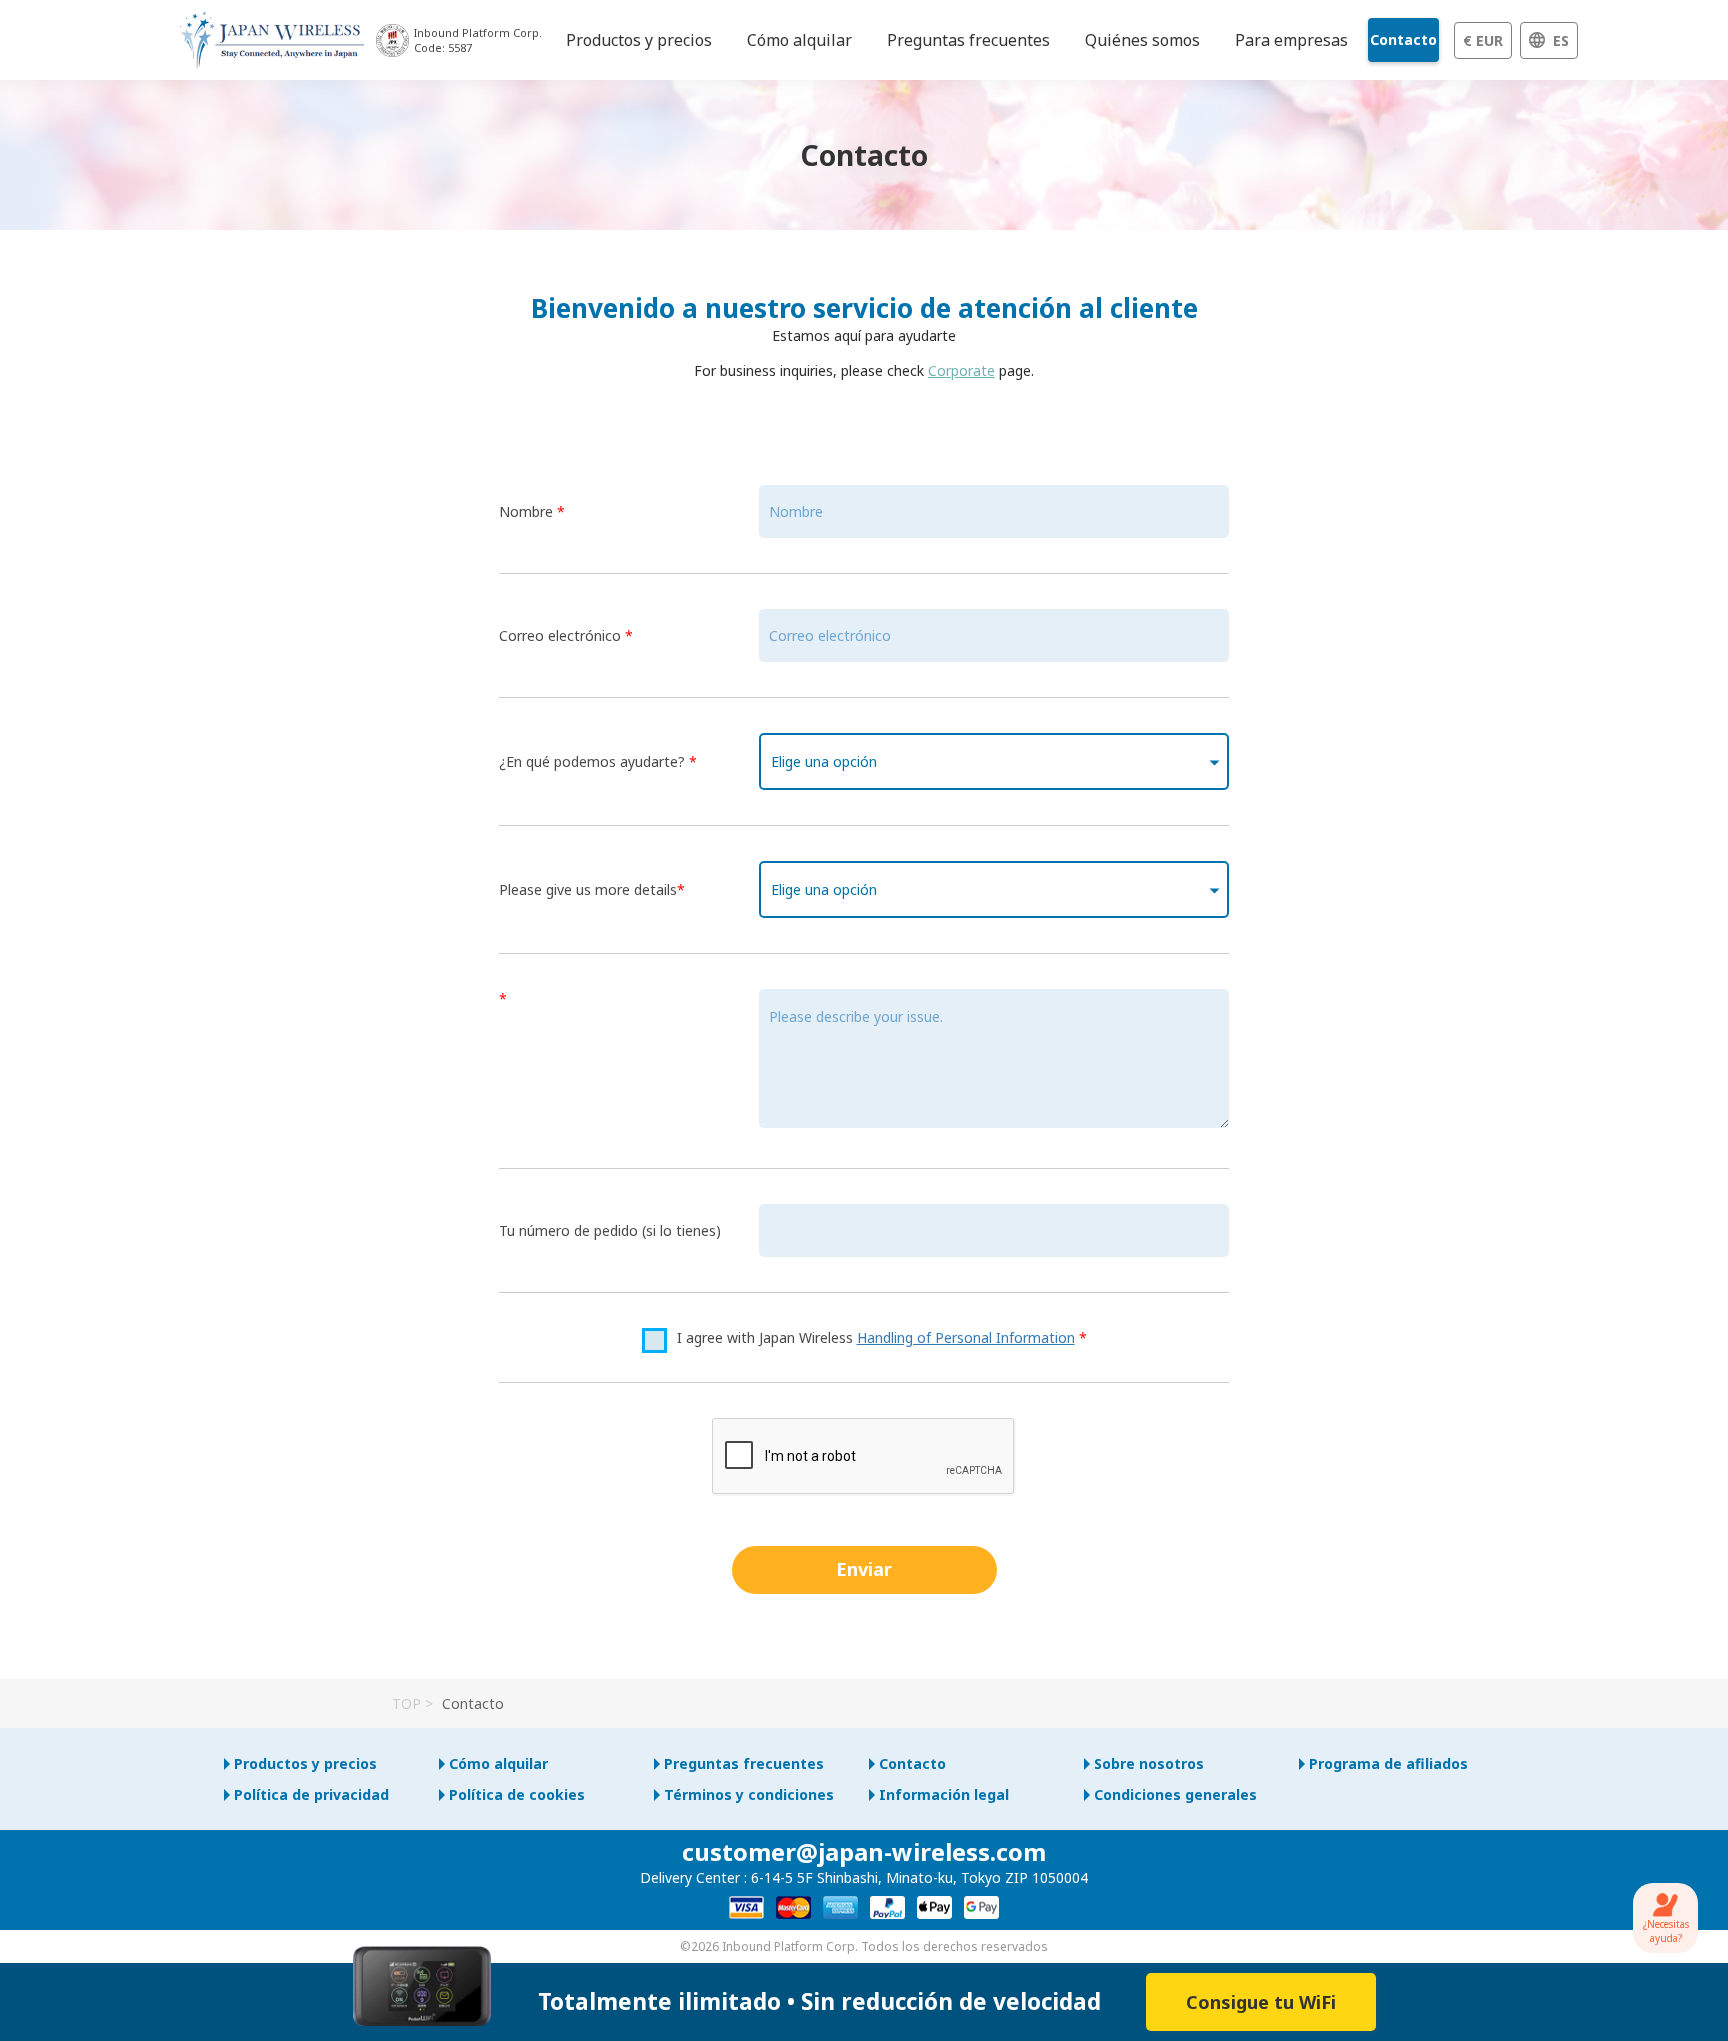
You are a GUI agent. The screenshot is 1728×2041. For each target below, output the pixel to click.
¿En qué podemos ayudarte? (598, 761)
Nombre (532, 511)
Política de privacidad (311, 1794)
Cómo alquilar (498, 1763)
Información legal (944, 1794)
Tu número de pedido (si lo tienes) (610, 1230)
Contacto (1403, 39)
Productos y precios (305, 1763)
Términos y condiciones (749, 1794)
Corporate (961, 370)
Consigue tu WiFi (1261, 2002)
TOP (406, 1703)
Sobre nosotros (1149, 1763)
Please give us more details (592, 889)
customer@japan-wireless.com (864, 1851)
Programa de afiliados (1388, 1763)
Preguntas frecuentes (744, 1763)
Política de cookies (517, 1794)
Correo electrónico (566, 635)
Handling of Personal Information (966, 1337)
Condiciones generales (1175, 1794)
